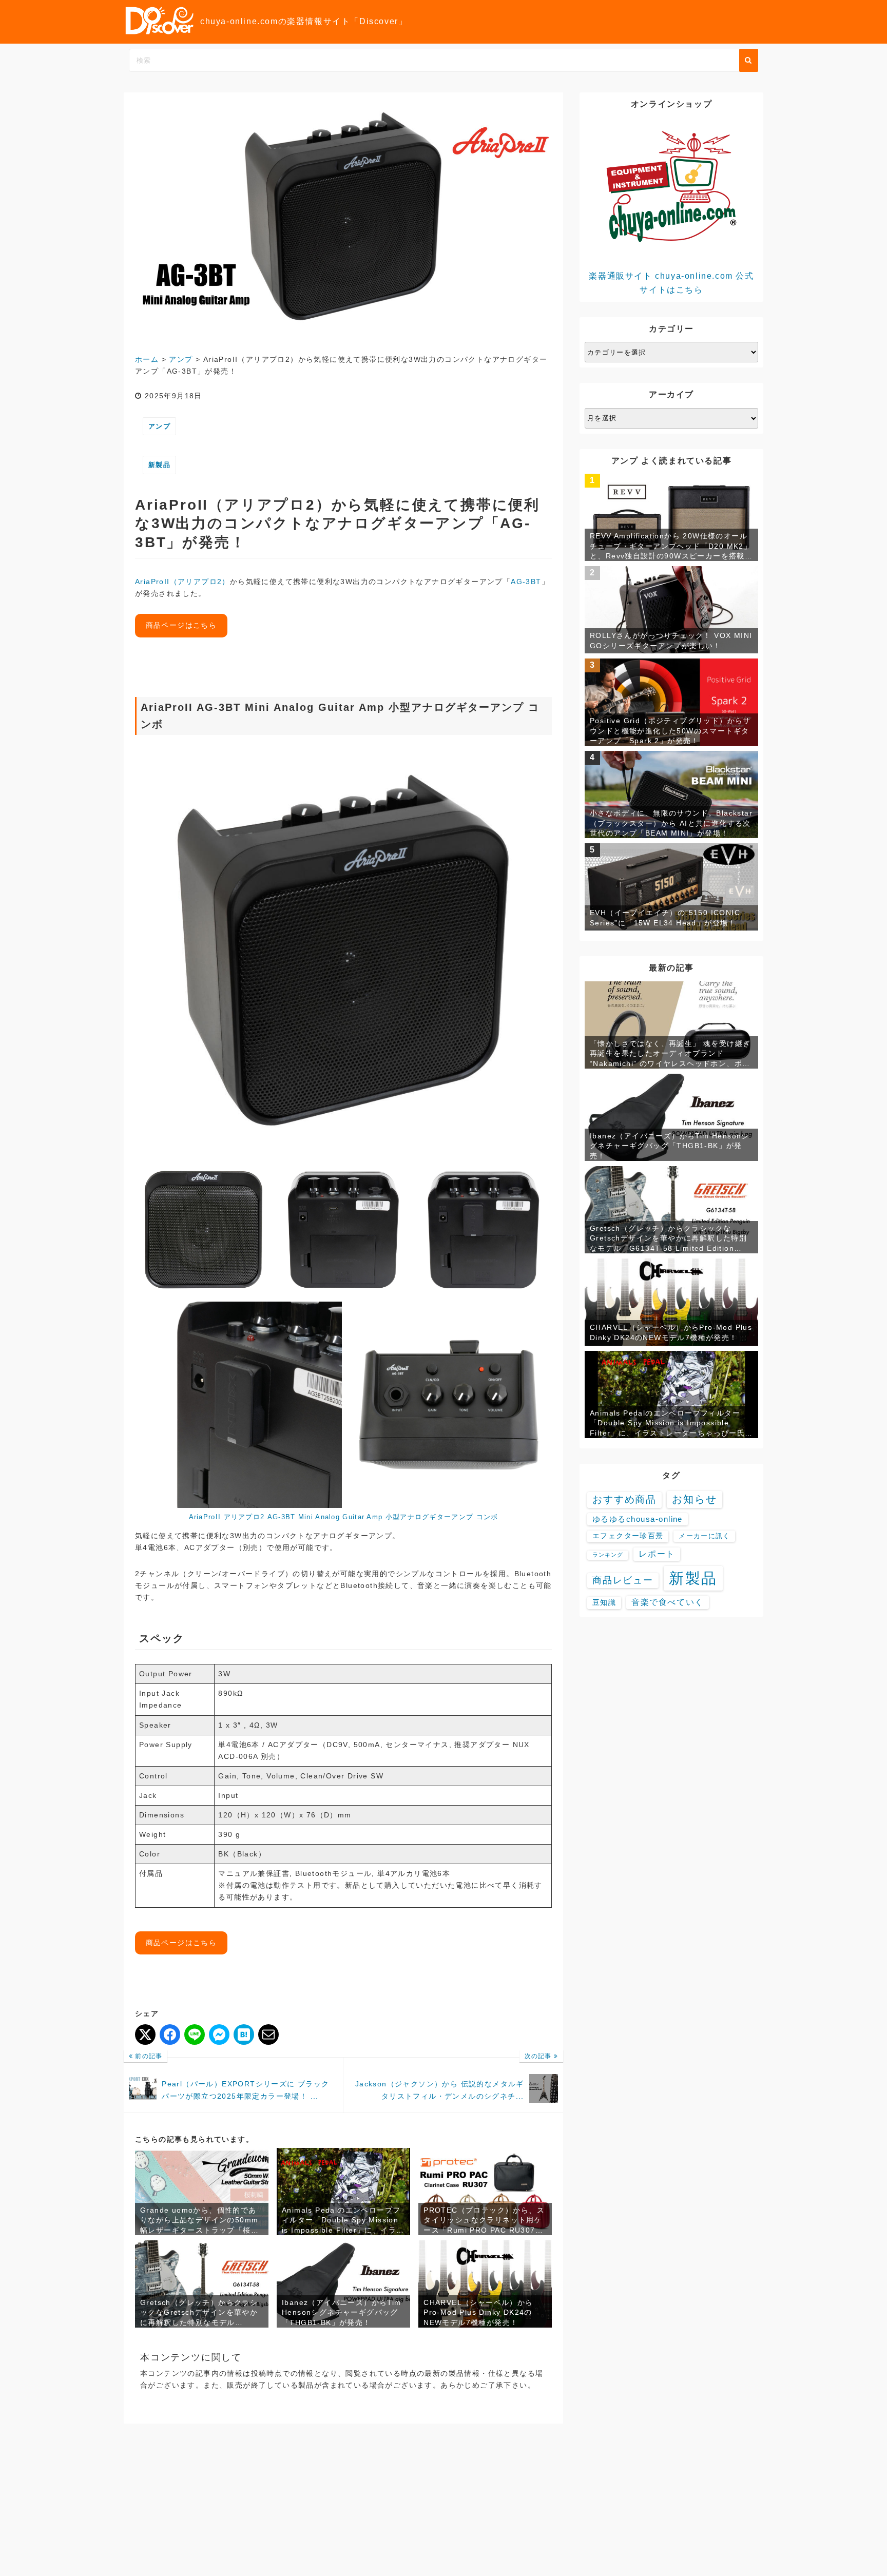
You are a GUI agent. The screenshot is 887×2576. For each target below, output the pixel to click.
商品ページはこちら (181, 625)
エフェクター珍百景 (628, 1536)
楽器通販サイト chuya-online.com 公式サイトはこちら (671, 283)
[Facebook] (170, 2035)
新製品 (159, 465)
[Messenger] (219, 2035)
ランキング (608, 1555)
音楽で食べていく (667, 1602)
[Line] (195, 2035)
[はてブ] (244, 2035)
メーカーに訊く (704, 1536)
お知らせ (695, 1499)
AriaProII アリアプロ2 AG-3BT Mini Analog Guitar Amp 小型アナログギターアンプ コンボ (344, 1517)
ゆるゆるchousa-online (638, 1519)
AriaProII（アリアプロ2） (182, 582)
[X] (145, 2035)
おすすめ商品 (624, 1499)
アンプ (159, 426)
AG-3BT (526, 582)
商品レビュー (623, 1580)
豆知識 (604, 1602)
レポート (657, 1554)
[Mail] (268, 2035)
